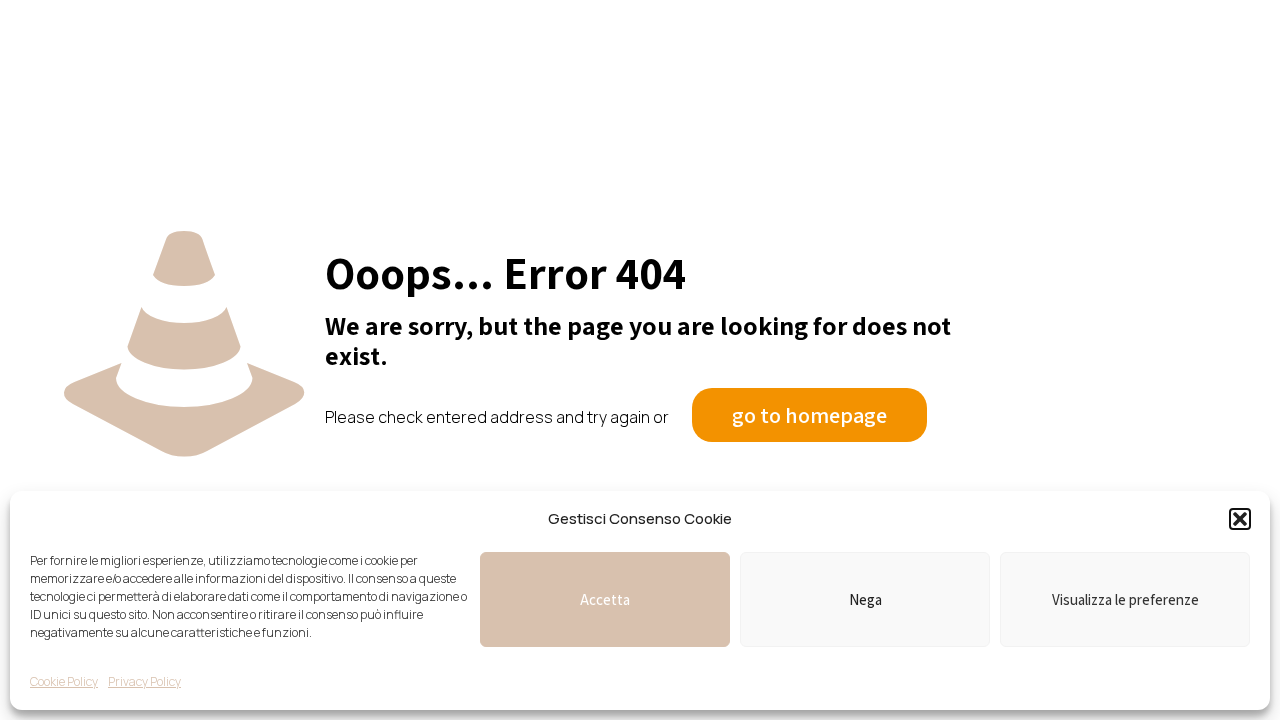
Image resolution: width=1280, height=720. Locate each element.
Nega (865, 599)
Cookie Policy (64, 681)
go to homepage (809, 415)
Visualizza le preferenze (1125, 599)
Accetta (605, 599)
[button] (1240, 519)
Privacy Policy (144, 681)
